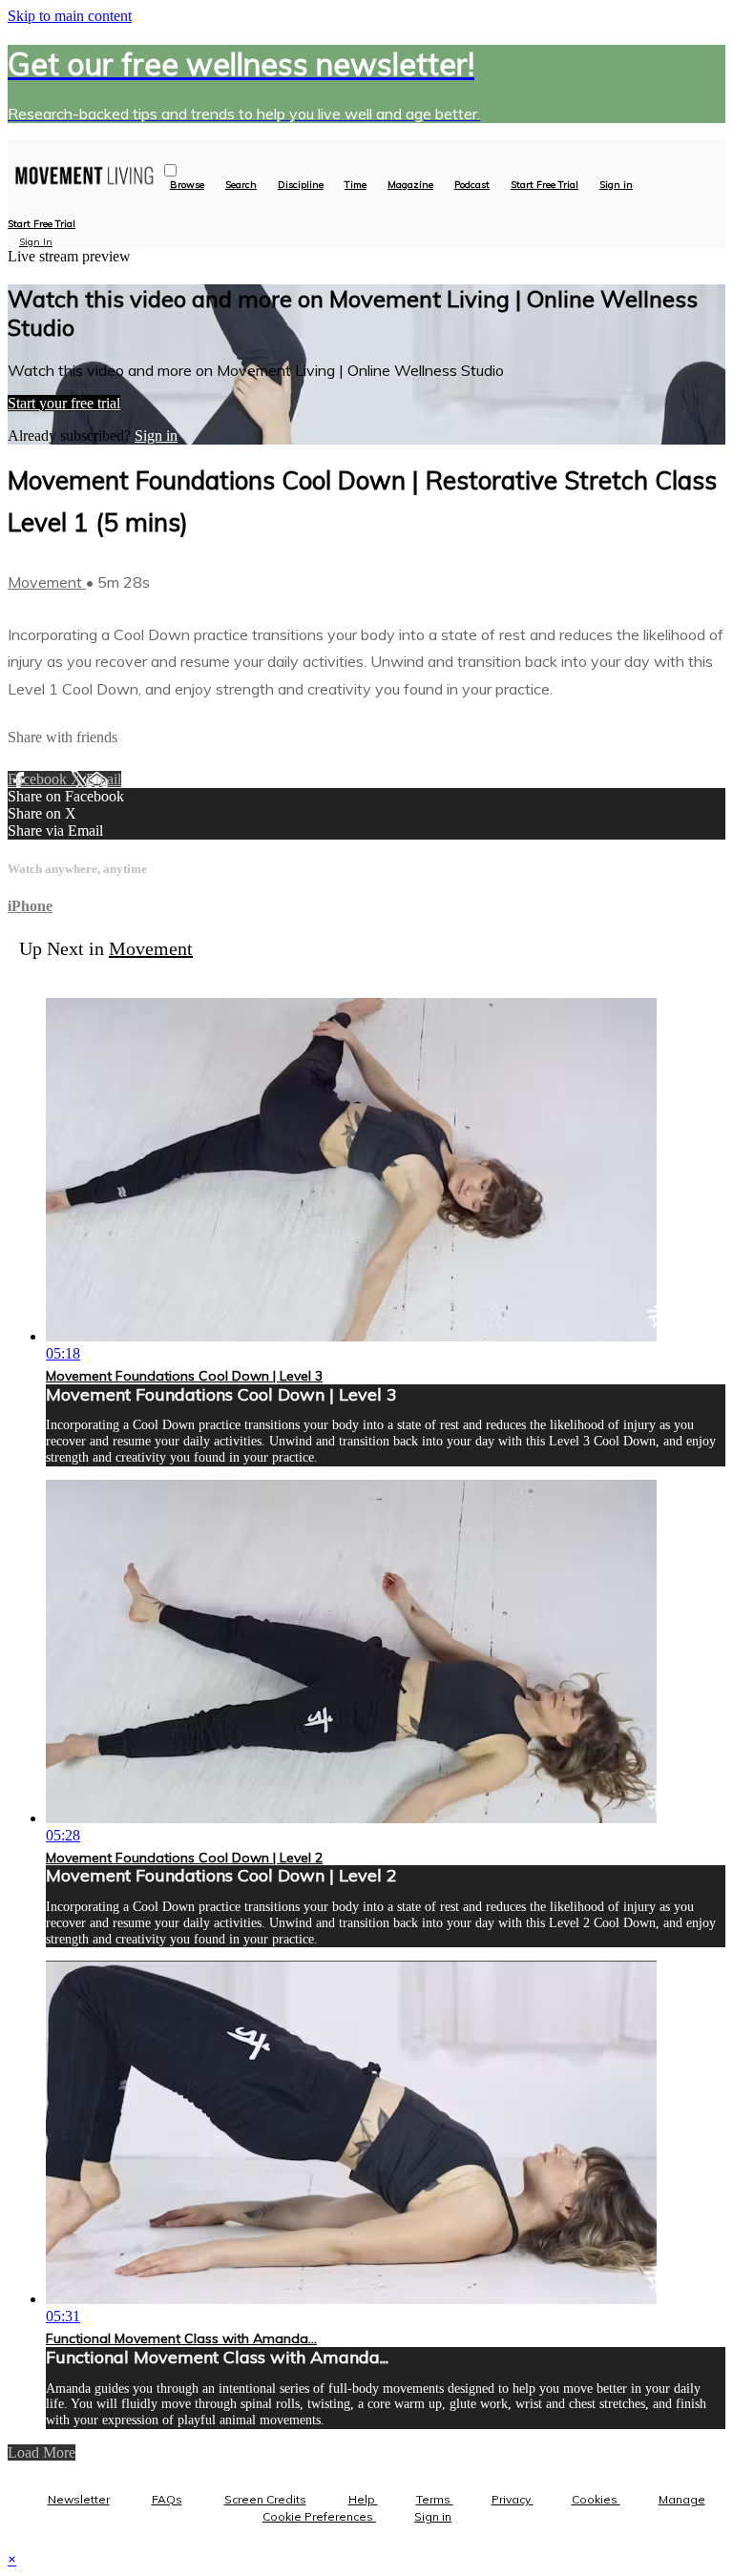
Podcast (472, 185)
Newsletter (79, 2499)
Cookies (596, 2499)
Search (241, 185)
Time (356, 185)
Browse (187, 185)
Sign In (36, 242)
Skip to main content (70, 16)
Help (363, 2499)
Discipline (301, 185)
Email (104, 779)
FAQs (167, 2499)
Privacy (513, 2499)
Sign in (616, 185)
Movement (47, 582)
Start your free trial (64, 403)
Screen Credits (265, 2499)
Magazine (410, 185)
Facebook (39, 779)
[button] (170, 170)
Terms (435, 2499)
